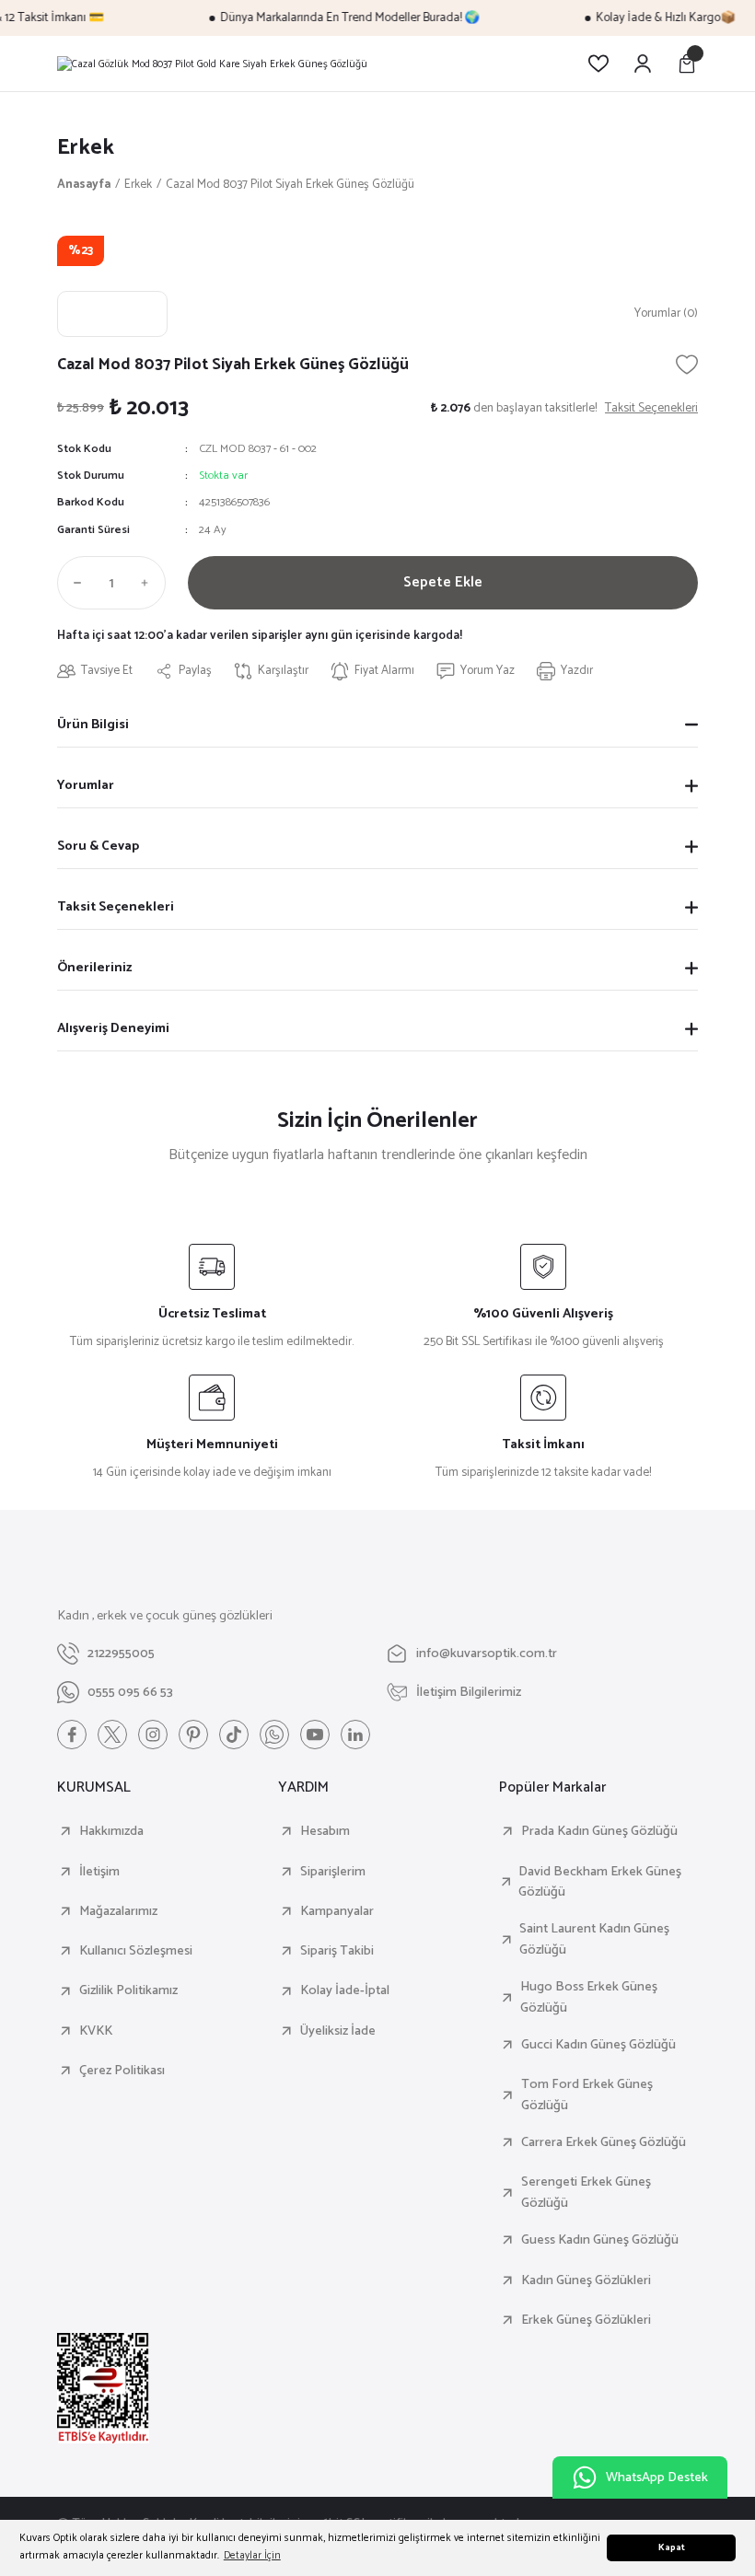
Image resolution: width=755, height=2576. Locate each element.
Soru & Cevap (98, 846)
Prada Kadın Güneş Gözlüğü (599, 1831)
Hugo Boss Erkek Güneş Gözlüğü (589, 1997)
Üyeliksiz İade (338, 2031)
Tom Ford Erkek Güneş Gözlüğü (587, 2095)
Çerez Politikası (122, 2071)
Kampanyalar (337, 1911)
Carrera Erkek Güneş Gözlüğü (604, 2142)
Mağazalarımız (118, 1911)
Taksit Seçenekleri (116, 907)
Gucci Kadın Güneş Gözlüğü (598, 2045)
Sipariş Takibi (337, 1951)
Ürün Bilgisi (93, 725)
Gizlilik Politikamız (128, 1990)
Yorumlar (86, 785)
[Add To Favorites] (687, 365)
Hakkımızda (111, 1831)
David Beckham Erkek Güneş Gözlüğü (600, 1882)
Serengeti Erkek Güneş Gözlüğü (586, 2193)
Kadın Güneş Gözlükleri (586, 2280)
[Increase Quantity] (149, 583)
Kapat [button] (672, 2548)
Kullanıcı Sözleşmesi (136, 1951)
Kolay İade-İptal (345, 1990)
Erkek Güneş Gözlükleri (586, 2320)
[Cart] (687, 64)
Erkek (86, 148)
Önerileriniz (94, 968)
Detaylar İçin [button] (252, 2555)
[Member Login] (643, 64)
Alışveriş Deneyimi (113, 1028)
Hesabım (325, 1831)
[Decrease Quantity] (74, 583)
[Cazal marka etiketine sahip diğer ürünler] (112, 314)
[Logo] (212, 64)
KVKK (96, 2031)
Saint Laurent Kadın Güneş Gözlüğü (594, 1939)
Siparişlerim (333, 1872)
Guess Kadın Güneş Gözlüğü (600, 2240)
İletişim (99, 1872)
